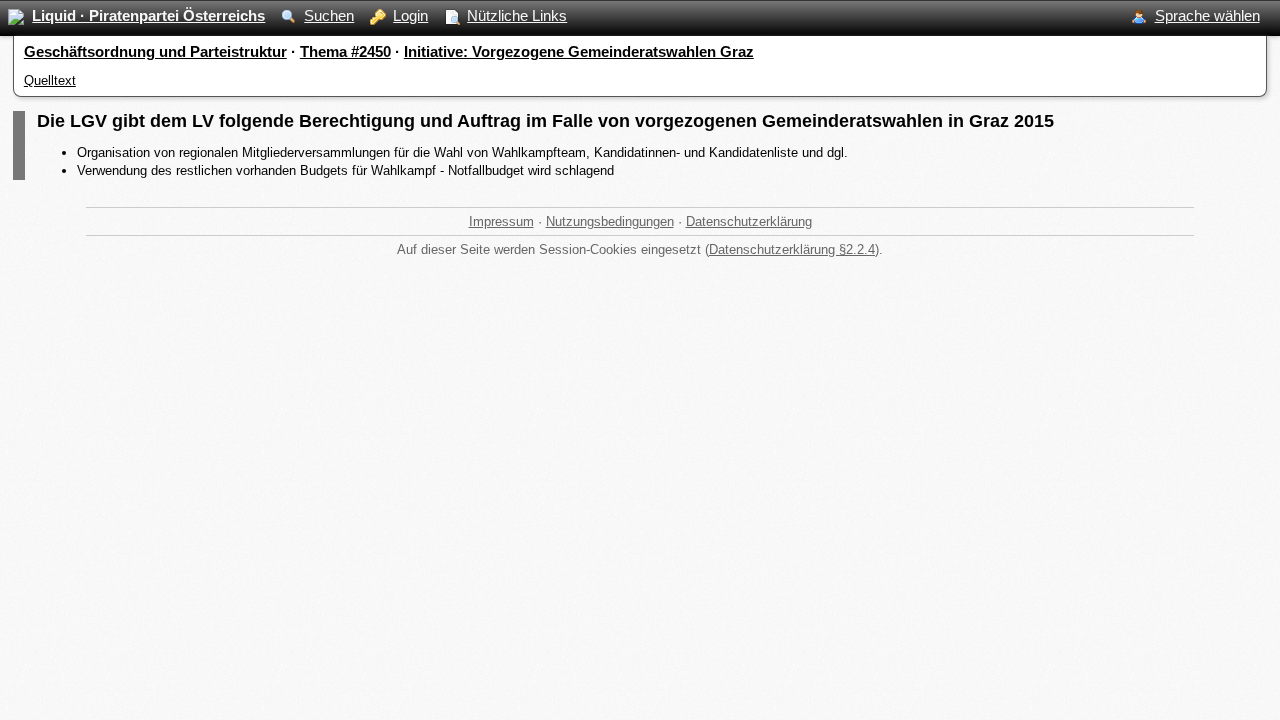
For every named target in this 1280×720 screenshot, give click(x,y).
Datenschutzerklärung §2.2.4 (792, 249)
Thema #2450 (345, 51)
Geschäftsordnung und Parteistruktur (155, 51)
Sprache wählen (1207, 15)
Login (410, 15)
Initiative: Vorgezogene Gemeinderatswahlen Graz (579, 51)
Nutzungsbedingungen (610, 221)
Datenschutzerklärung (749, 221)
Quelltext (50, 80)
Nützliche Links (517, 15)
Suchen (329, 15)
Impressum (501, 221)
